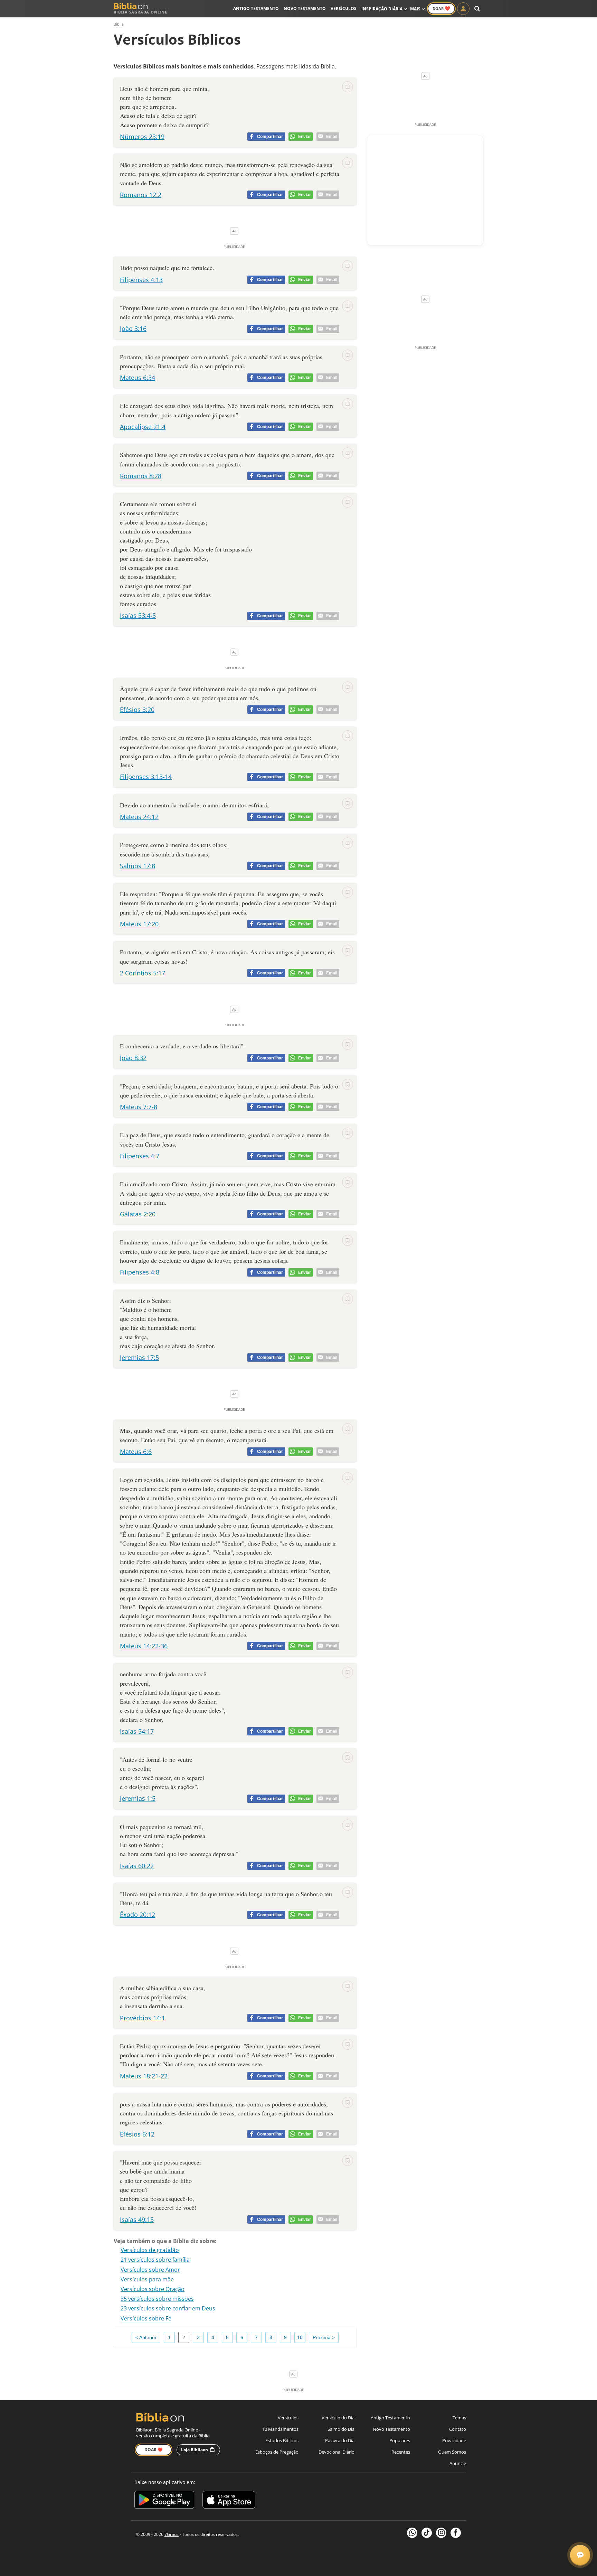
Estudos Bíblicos (282, 2440)
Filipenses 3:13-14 (146, 777)
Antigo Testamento (256, 8)
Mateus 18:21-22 (144, 2076)
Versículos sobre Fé (146, 2318)
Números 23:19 (142, 137)
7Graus (172, 2534)
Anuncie (458, 2463)
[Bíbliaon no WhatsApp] (412, 2533)
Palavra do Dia (340, 2440)
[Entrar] (463, 9)
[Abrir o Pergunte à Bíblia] (580, 2555)
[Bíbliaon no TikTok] (427, 2533)
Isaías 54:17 (137, 1731)
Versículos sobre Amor (150, 2270)
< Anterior (146, 2337)
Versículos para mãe (147, 2279)
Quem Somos (452, 2452)
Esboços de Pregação (277, 2452)
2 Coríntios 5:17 (143, 973)
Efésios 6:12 (137, 2134)
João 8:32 (133, 1058)
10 (300, 2337)
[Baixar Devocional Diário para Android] (164, 2501)
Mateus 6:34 (138, 378)
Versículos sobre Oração (153, 2289)
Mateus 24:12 (139, 817)
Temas (459, 2418)
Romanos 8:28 (141, 476)
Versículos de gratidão (150, 2250)
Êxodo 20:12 (138, 1915)
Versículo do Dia (338, 2418)
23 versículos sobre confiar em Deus (168, 2308)
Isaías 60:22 (137, 1866)
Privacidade (454, 2440)
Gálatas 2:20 (138, 1214)
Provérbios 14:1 (143, 2018)
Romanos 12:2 (141, 195)
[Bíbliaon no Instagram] (441, 2533)
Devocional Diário (337, 2452)
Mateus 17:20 (139, 924)
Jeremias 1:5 (138, 1798)
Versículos (344, 8)
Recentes (401, 2452)
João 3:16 (133, 328)
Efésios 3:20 (137, 710)
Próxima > (324, 2337)
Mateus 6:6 (136, 1452)
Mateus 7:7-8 (139, 1107)
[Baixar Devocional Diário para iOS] (229, 2501)
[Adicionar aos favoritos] (348, 87)
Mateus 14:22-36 (144, 1646)
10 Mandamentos (280, 2429)
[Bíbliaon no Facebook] (456, 2533)
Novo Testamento (305, 8)
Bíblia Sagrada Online (140, 12)
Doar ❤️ (154, 2450)
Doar (441, 8)
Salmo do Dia (341, 2429)
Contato (458, 2429)
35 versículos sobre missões (157, 2299)
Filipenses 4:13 (141, 280)
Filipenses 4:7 (140, 1156)
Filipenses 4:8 (140, 1272)
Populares (400, 2440)
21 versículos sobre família (155, 2260)
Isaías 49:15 (137, 2220)
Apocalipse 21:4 (143, 427)
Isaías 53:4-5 (138, 615)
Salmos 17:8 (138, 866)
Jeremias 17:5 (139, 1358)
